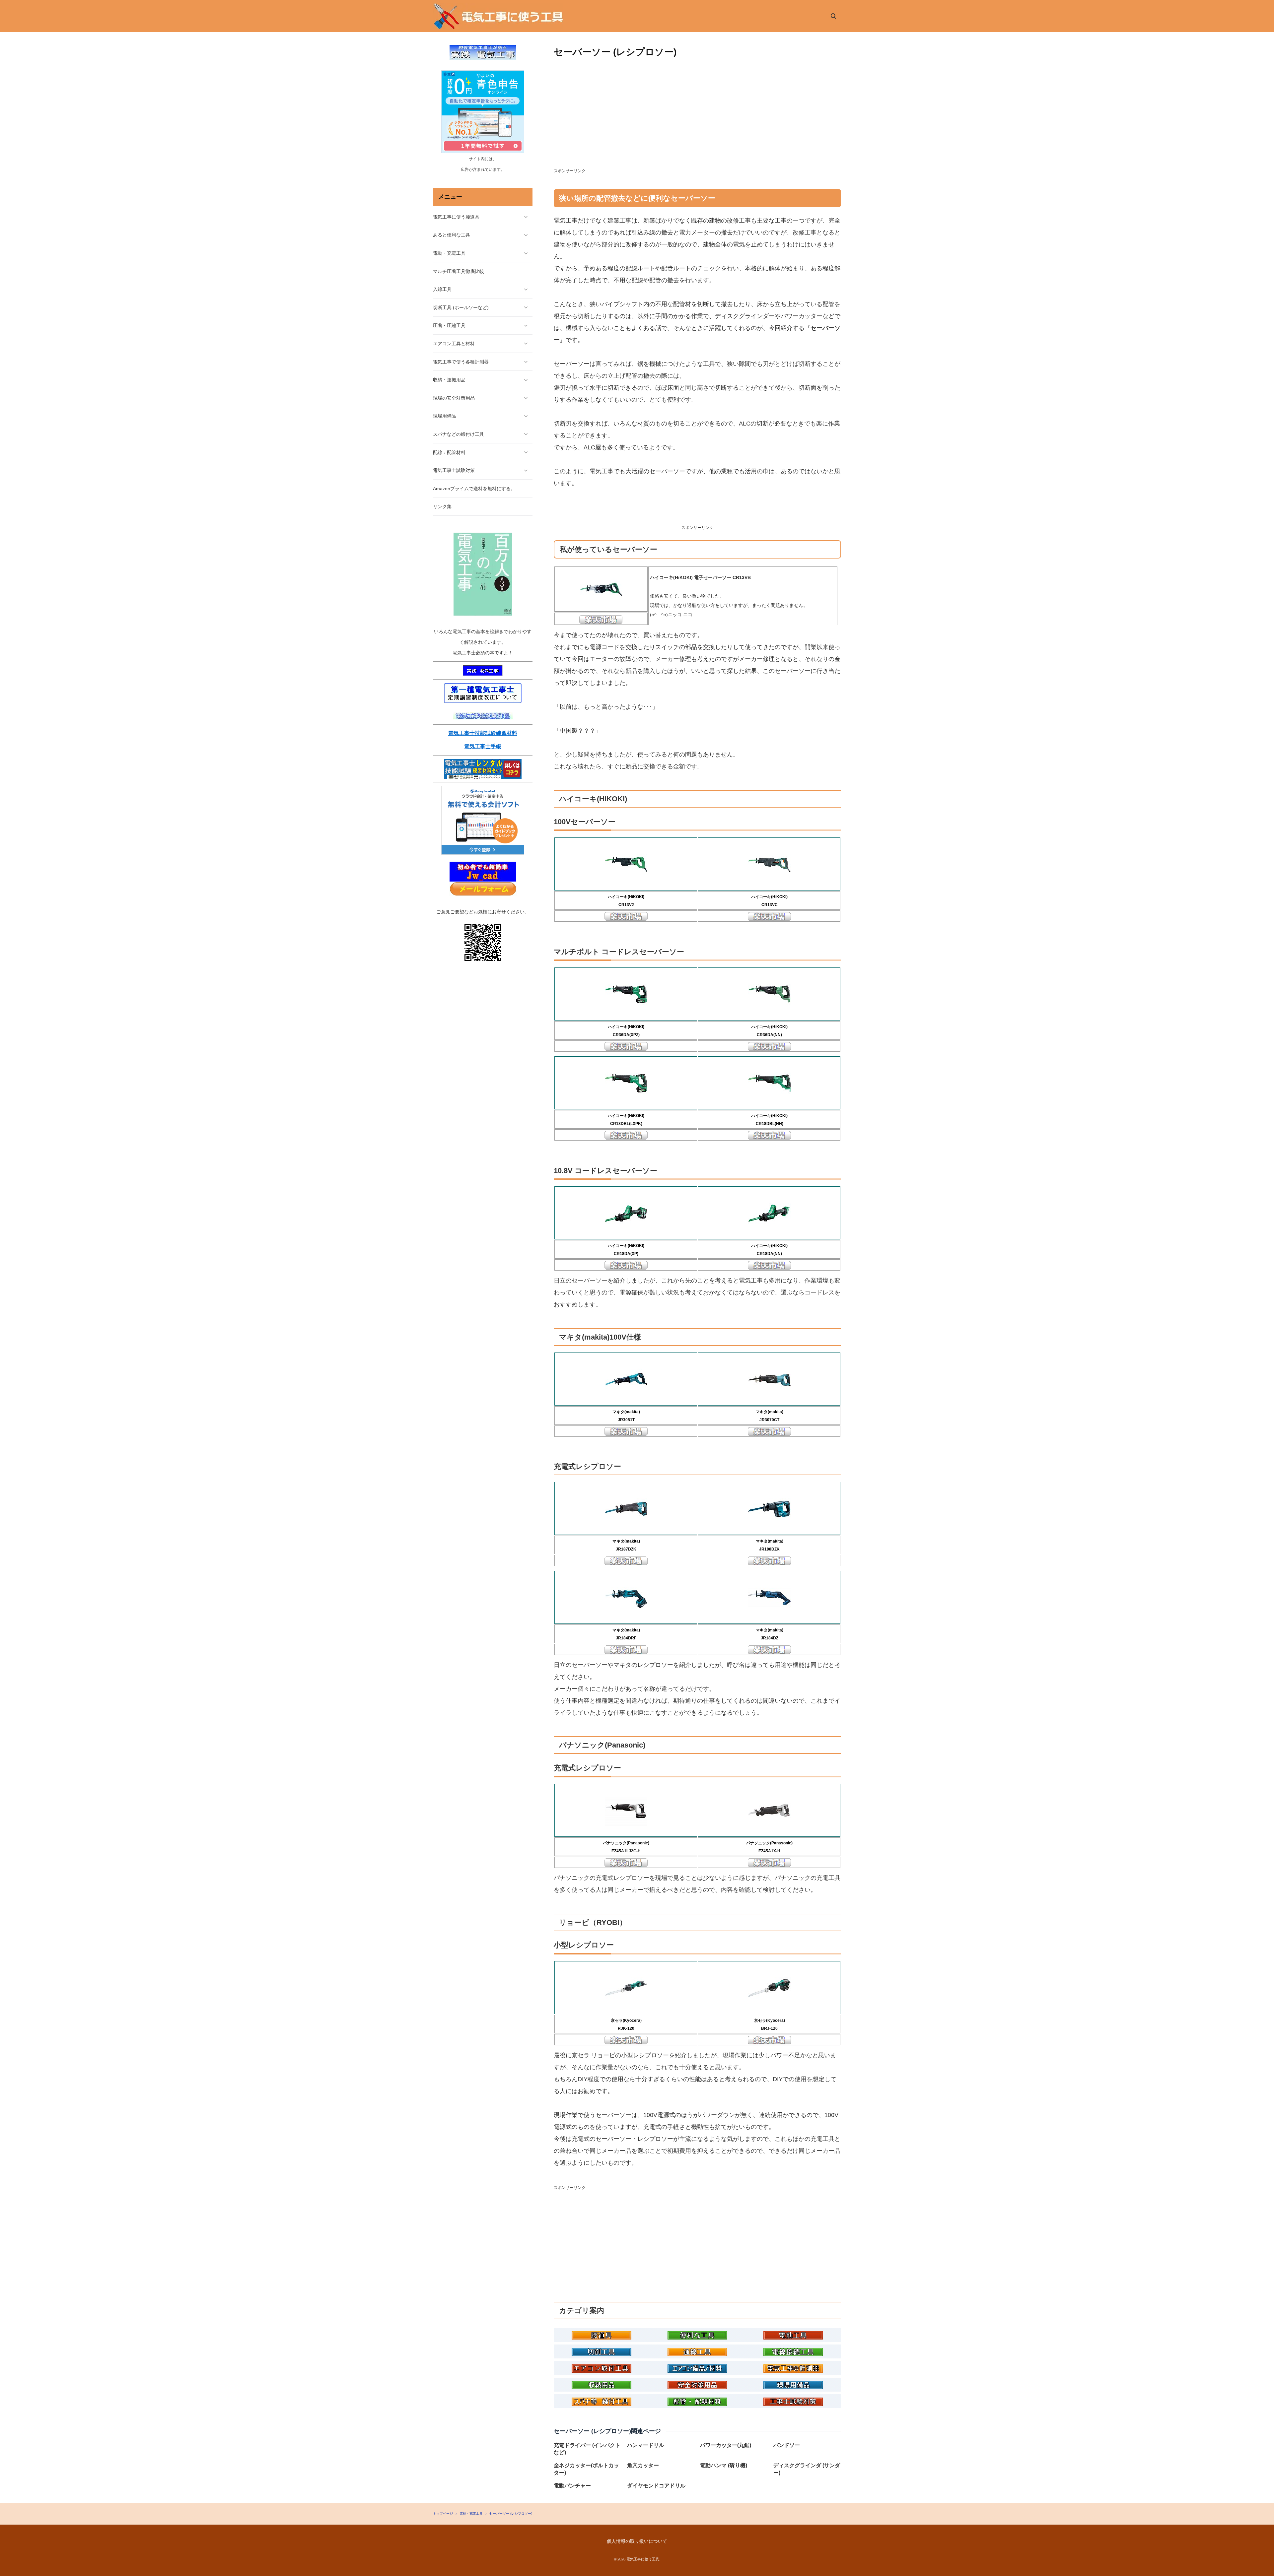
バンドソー (787, 2445)
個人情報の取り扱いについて (637, 2541)
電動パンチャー (572, 2486)
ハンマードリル (646, 2445)
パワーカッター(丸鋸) (726, 2445)
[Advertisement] (697, 119)
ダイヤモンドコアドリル (656, 2486)
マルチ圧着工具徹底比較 (459, 271)
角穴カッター (643, 2465)
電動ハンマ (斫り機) (724, 2465)
